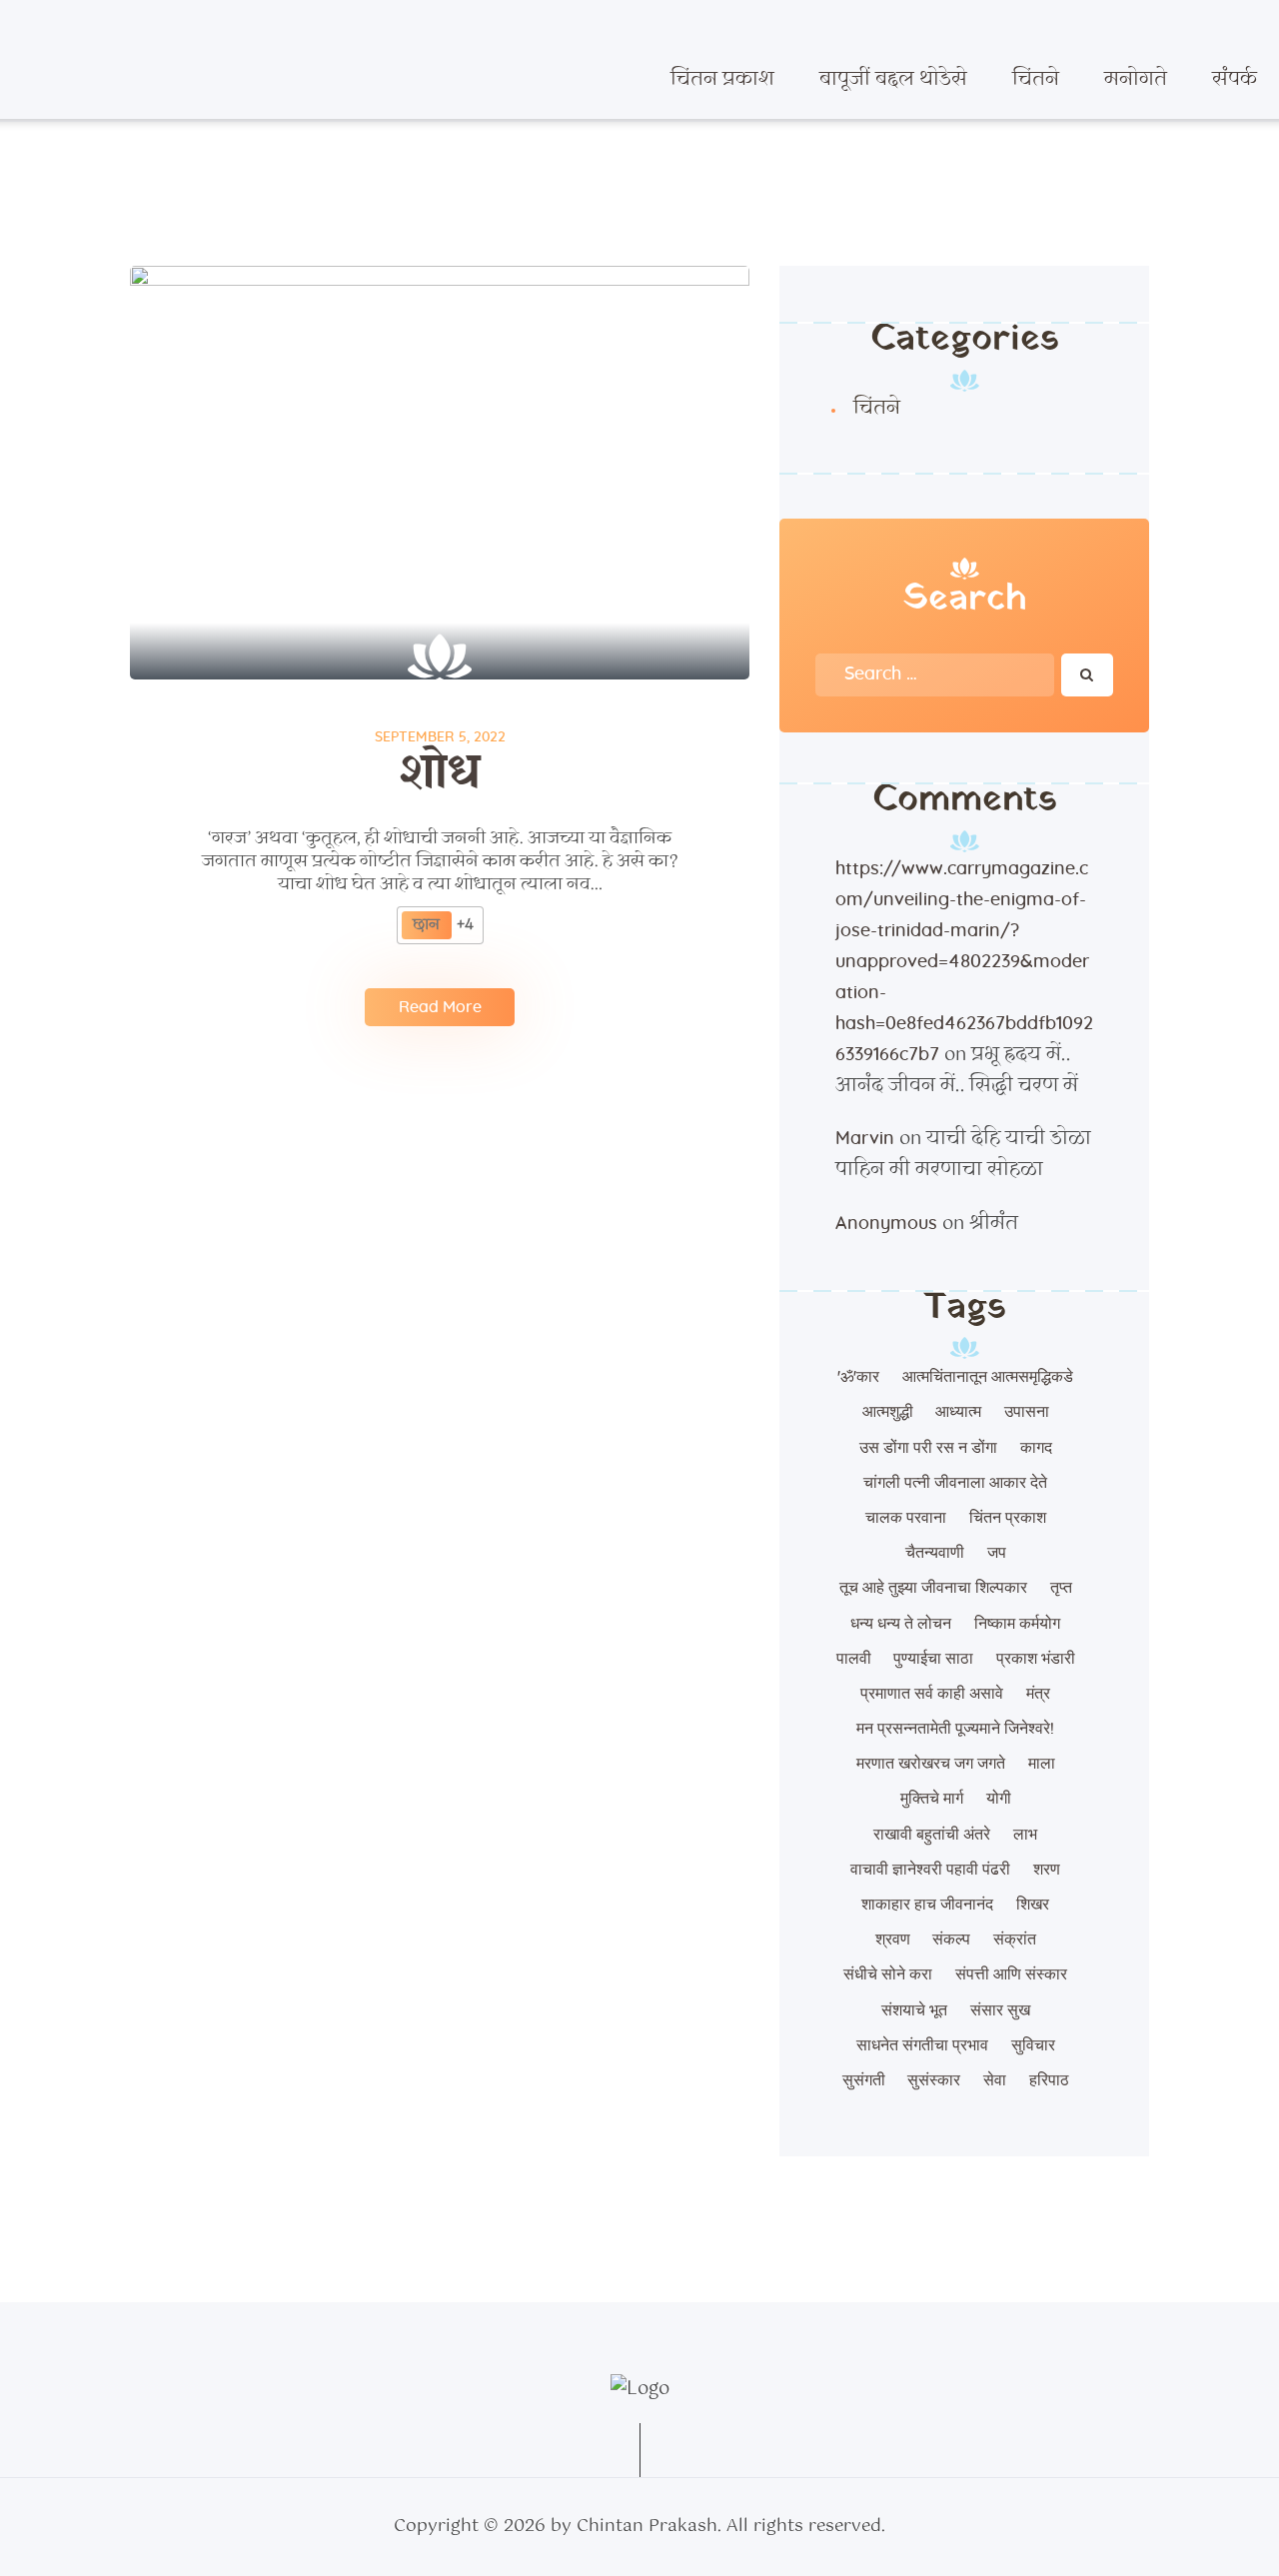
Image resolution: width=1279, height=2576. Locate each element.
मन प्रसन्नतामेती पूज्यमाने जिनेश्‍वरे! (955, 1729)
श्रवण (893, 1939)
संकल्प (951, 1939)
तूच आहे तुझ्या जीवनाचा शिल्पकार (933, 1588)
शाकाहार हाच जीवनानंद (927, 1905)
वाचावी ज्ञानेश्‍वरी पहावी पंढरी (930, 1870)
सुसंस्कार (934, 2080)
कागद (1036, 1448)
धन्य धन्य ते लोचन (901, 1624)
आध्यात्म (958, 1412)
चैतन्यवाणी (935, 1553)
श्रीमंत (994, 1224)
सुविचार (1033, 2045)
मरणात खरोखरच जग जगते (931, 1764)
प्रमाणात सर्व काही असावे (932, 1694)
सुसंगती (864, 2080)
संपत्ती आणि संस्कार (1011, 1974)
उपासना (1027, 1412)
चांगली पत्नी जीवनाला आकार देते (955, 1483)
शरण (1047, 1870)
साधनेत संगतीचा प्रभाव (922, 2045)
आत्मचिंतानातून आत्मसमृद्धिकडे (988, 1377)
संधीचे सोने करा (888, 1974)
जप (997, 1553)
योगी (999, 1799)
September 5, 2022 (440, 737)
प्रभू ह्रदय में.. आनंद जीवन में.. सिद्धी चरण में (957, 1071)
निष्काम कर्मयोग (1017, 1624)
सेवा (995, 2080)
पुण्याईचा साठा (933, 1659)
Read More (440, 1007)
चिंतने (877, 409)
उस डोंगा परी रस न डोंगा (928, 1448)
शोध (440, 773)
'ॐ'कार (858, 1377)
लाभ (1025, 1835)
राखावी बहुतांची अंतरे (932, 1835)
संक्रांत (1015, 1939)
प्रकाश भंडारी (1036, 1659)
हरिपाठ (1049, 2080)
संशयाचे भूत (914, 2010)
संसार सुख (1000, 2010)
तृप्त (1061, 1588)
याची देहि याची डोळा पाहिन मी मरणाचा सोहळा (963, 1155)
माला (1042, 1764)
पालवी (854, 1659)
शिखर (1033, 1905)
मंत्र (1038, 1694)
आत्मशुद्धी (888, 1412)
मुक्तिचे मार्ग (932, 1799)
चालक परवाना (906, 1518)
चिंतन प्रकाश (1008, 1518)
